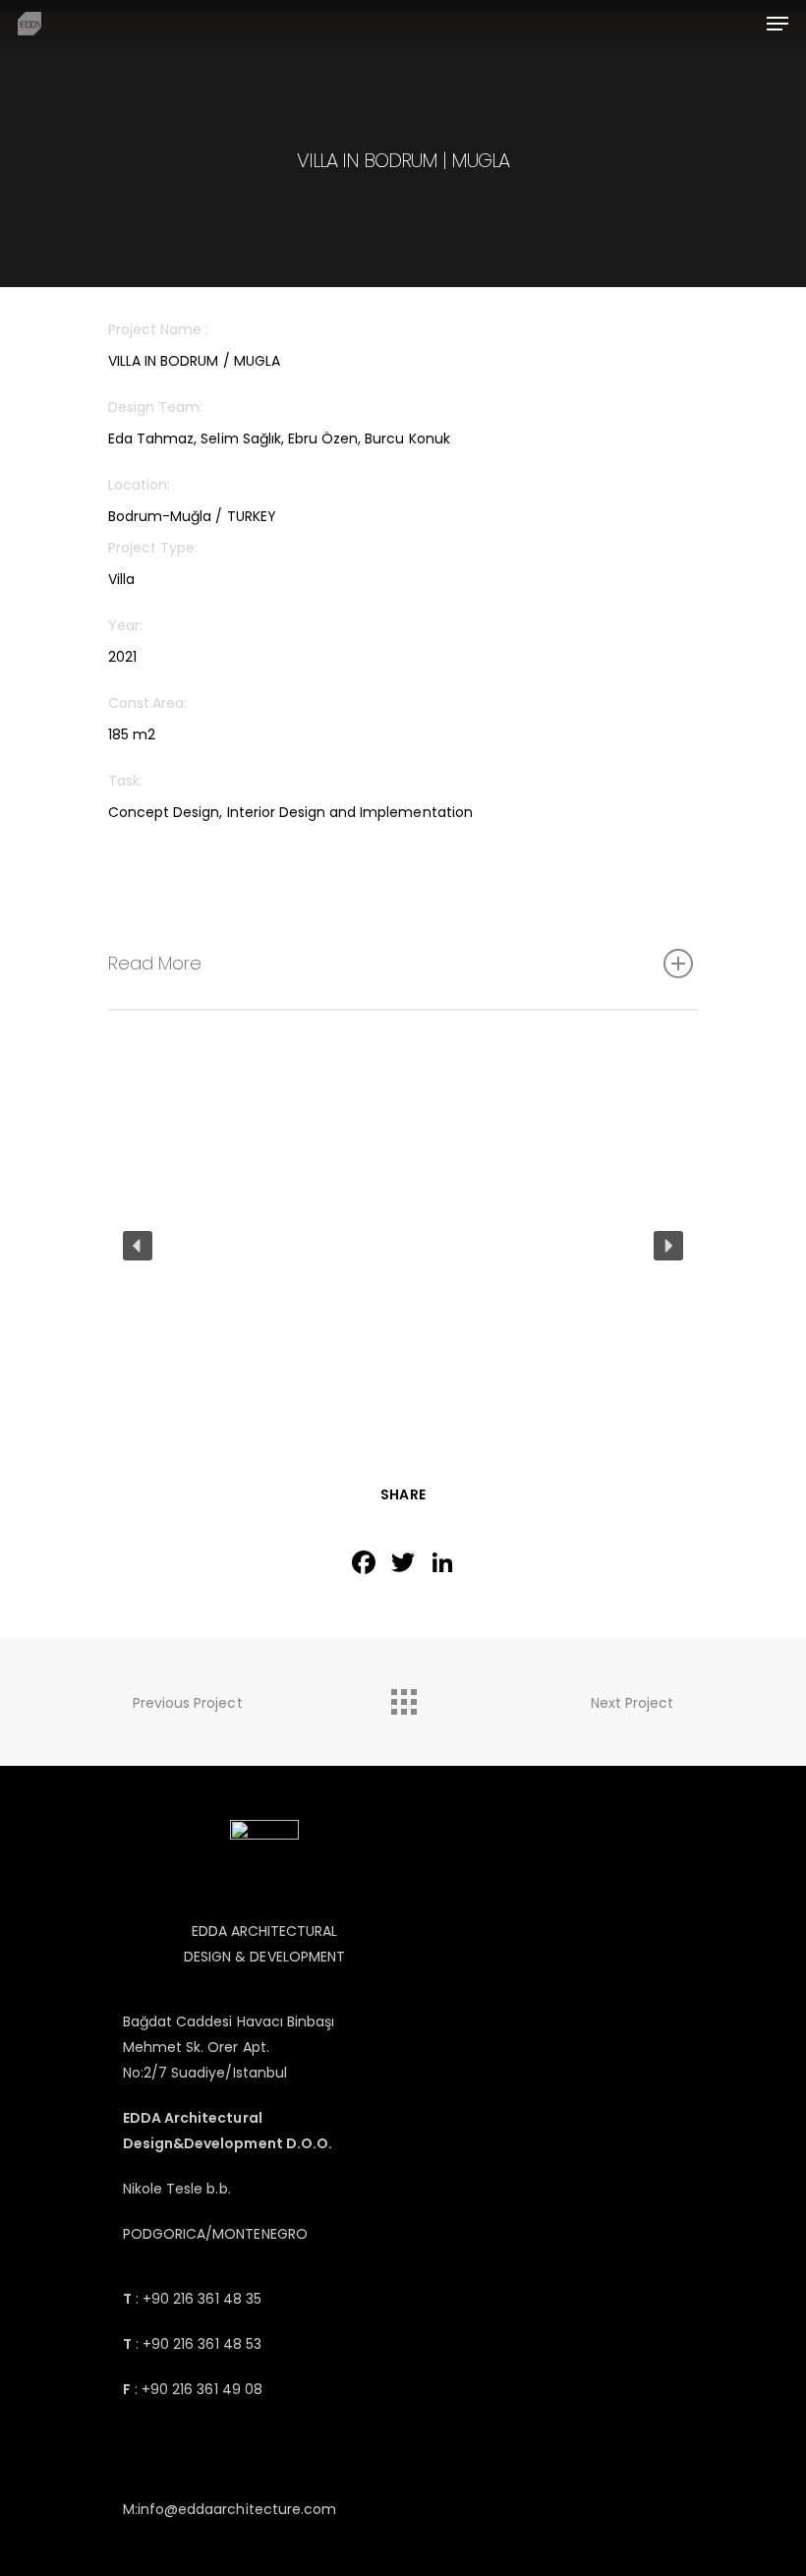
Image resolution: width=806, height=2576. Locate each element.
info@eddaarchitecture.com (237, 2509)
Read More (155, 963)
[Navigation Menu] (777, 24)
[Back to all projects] (403, 1697)
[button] (138, 1246)
